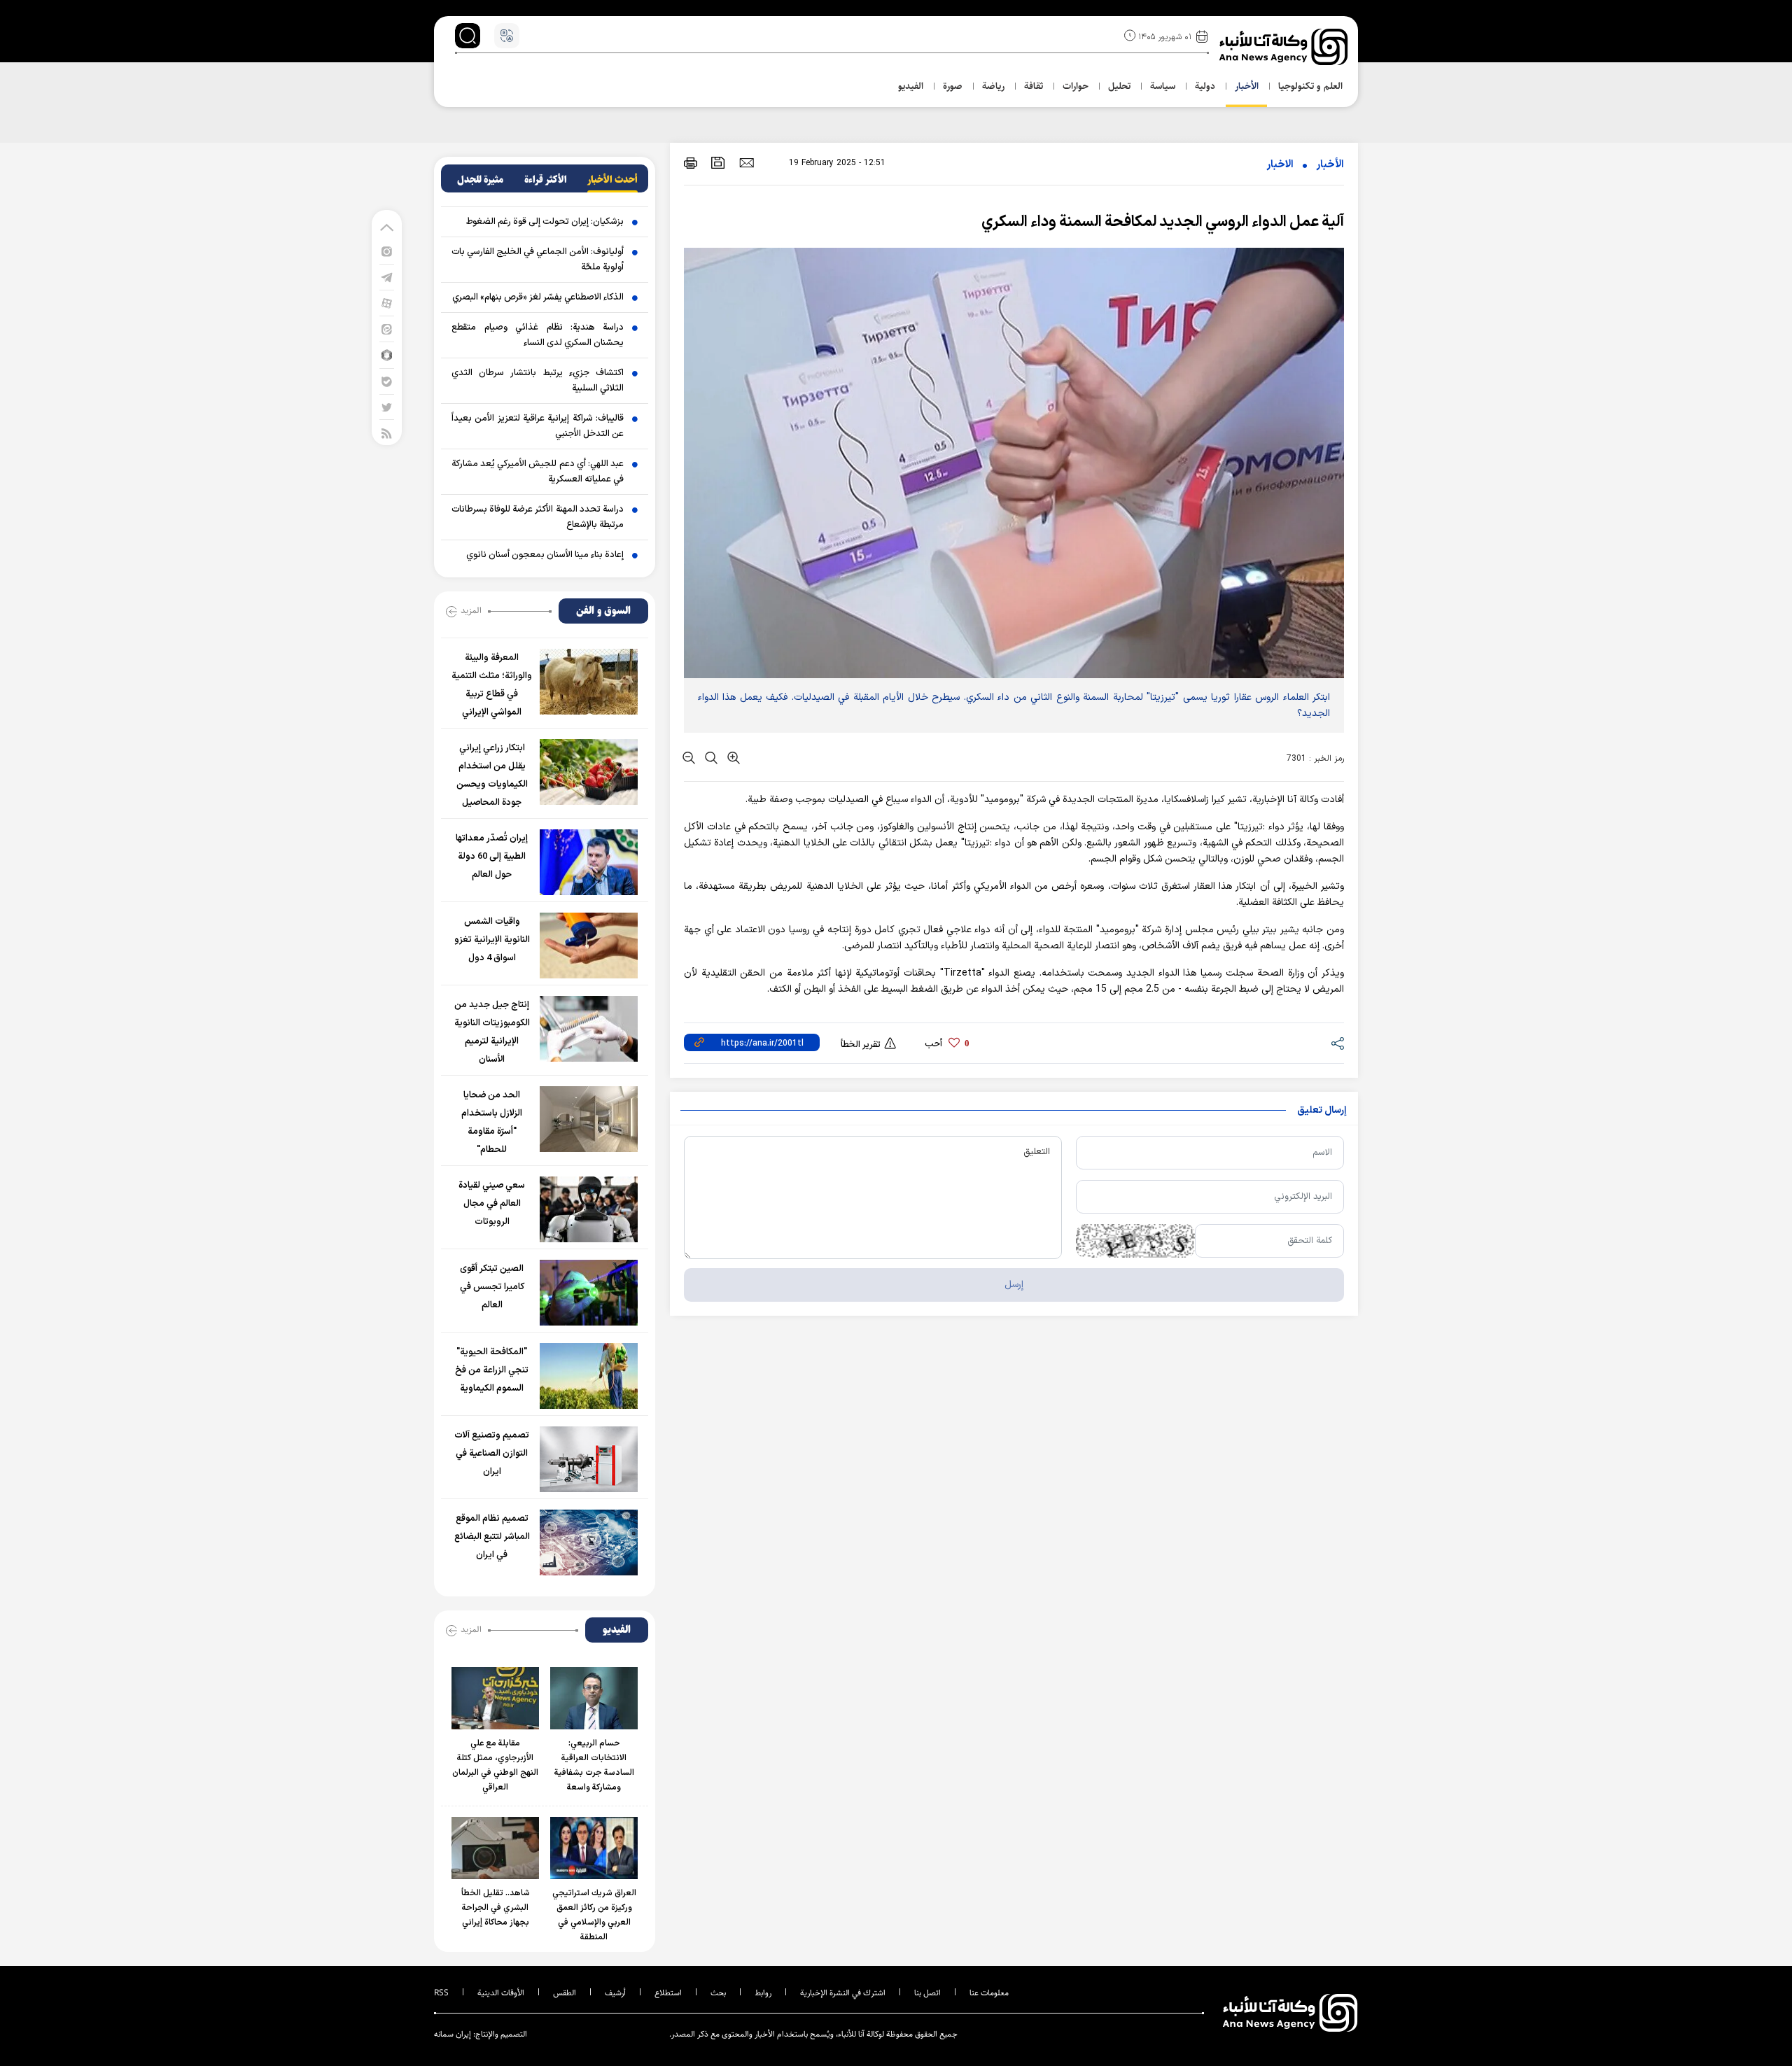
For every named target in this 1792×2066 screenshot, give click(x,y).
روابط (763, 1993)
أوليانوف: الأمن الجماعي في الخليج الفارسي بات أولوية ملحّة (538, 260)
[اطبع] (691, 163)
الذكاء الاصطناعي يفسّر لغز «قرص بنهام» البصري (538, 297)
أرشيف (615, 1993)
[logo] (1285, 47)
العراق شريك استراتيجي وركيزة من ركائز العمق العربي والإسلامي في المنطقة (594, 1915)
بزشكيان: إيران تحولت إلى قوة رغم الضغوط (545, 222)
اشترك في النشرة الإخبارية (843, 1993)
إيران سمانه (453, 2034)
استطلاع (668, 1993)
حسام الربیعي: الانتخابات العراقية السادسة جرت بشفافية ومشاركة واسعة (594, 1765)
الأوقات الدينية (501, 1993)
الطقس (565, 1993)
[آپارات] (387, 303)
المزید (471, 610)
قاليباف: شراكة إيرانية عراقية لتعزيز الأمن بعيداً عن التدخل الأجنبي (538, 426)
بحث (718, 1993)
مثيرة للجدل (480, 180)
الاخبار (1280, 165)
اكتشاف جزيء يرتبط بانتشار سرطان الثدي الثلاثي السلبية (538, 381)
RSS (441, 1993)
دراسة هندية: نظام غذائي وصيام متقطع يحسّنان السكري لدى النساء (538, 335)
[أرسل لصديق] (747, 162)
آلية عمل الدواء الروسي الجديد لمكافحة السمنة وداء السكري (1163, 222)
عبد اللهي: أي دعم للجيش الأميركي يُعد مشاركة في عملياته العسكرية (538, 472)
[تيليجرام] (387, 277)
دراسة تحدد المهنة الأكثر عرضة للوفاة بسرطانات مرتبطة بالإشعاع (538, 517)
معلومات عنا (989, 1993)
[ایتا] (387, 329)
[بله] (387, 381)
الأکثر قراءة (546, 180)
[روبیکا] (387, 354)
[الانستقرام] (387, 251)
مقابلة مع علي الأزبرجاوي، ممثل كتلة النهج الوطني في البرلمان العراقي (495, 1765)
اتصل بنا (927, 1993)
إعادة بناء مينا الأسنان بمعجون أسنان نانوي (545, 555)
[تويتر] (387, 407)
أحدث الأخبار (612, 180)
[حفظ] (718, 163)
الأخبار (1330, 165)
